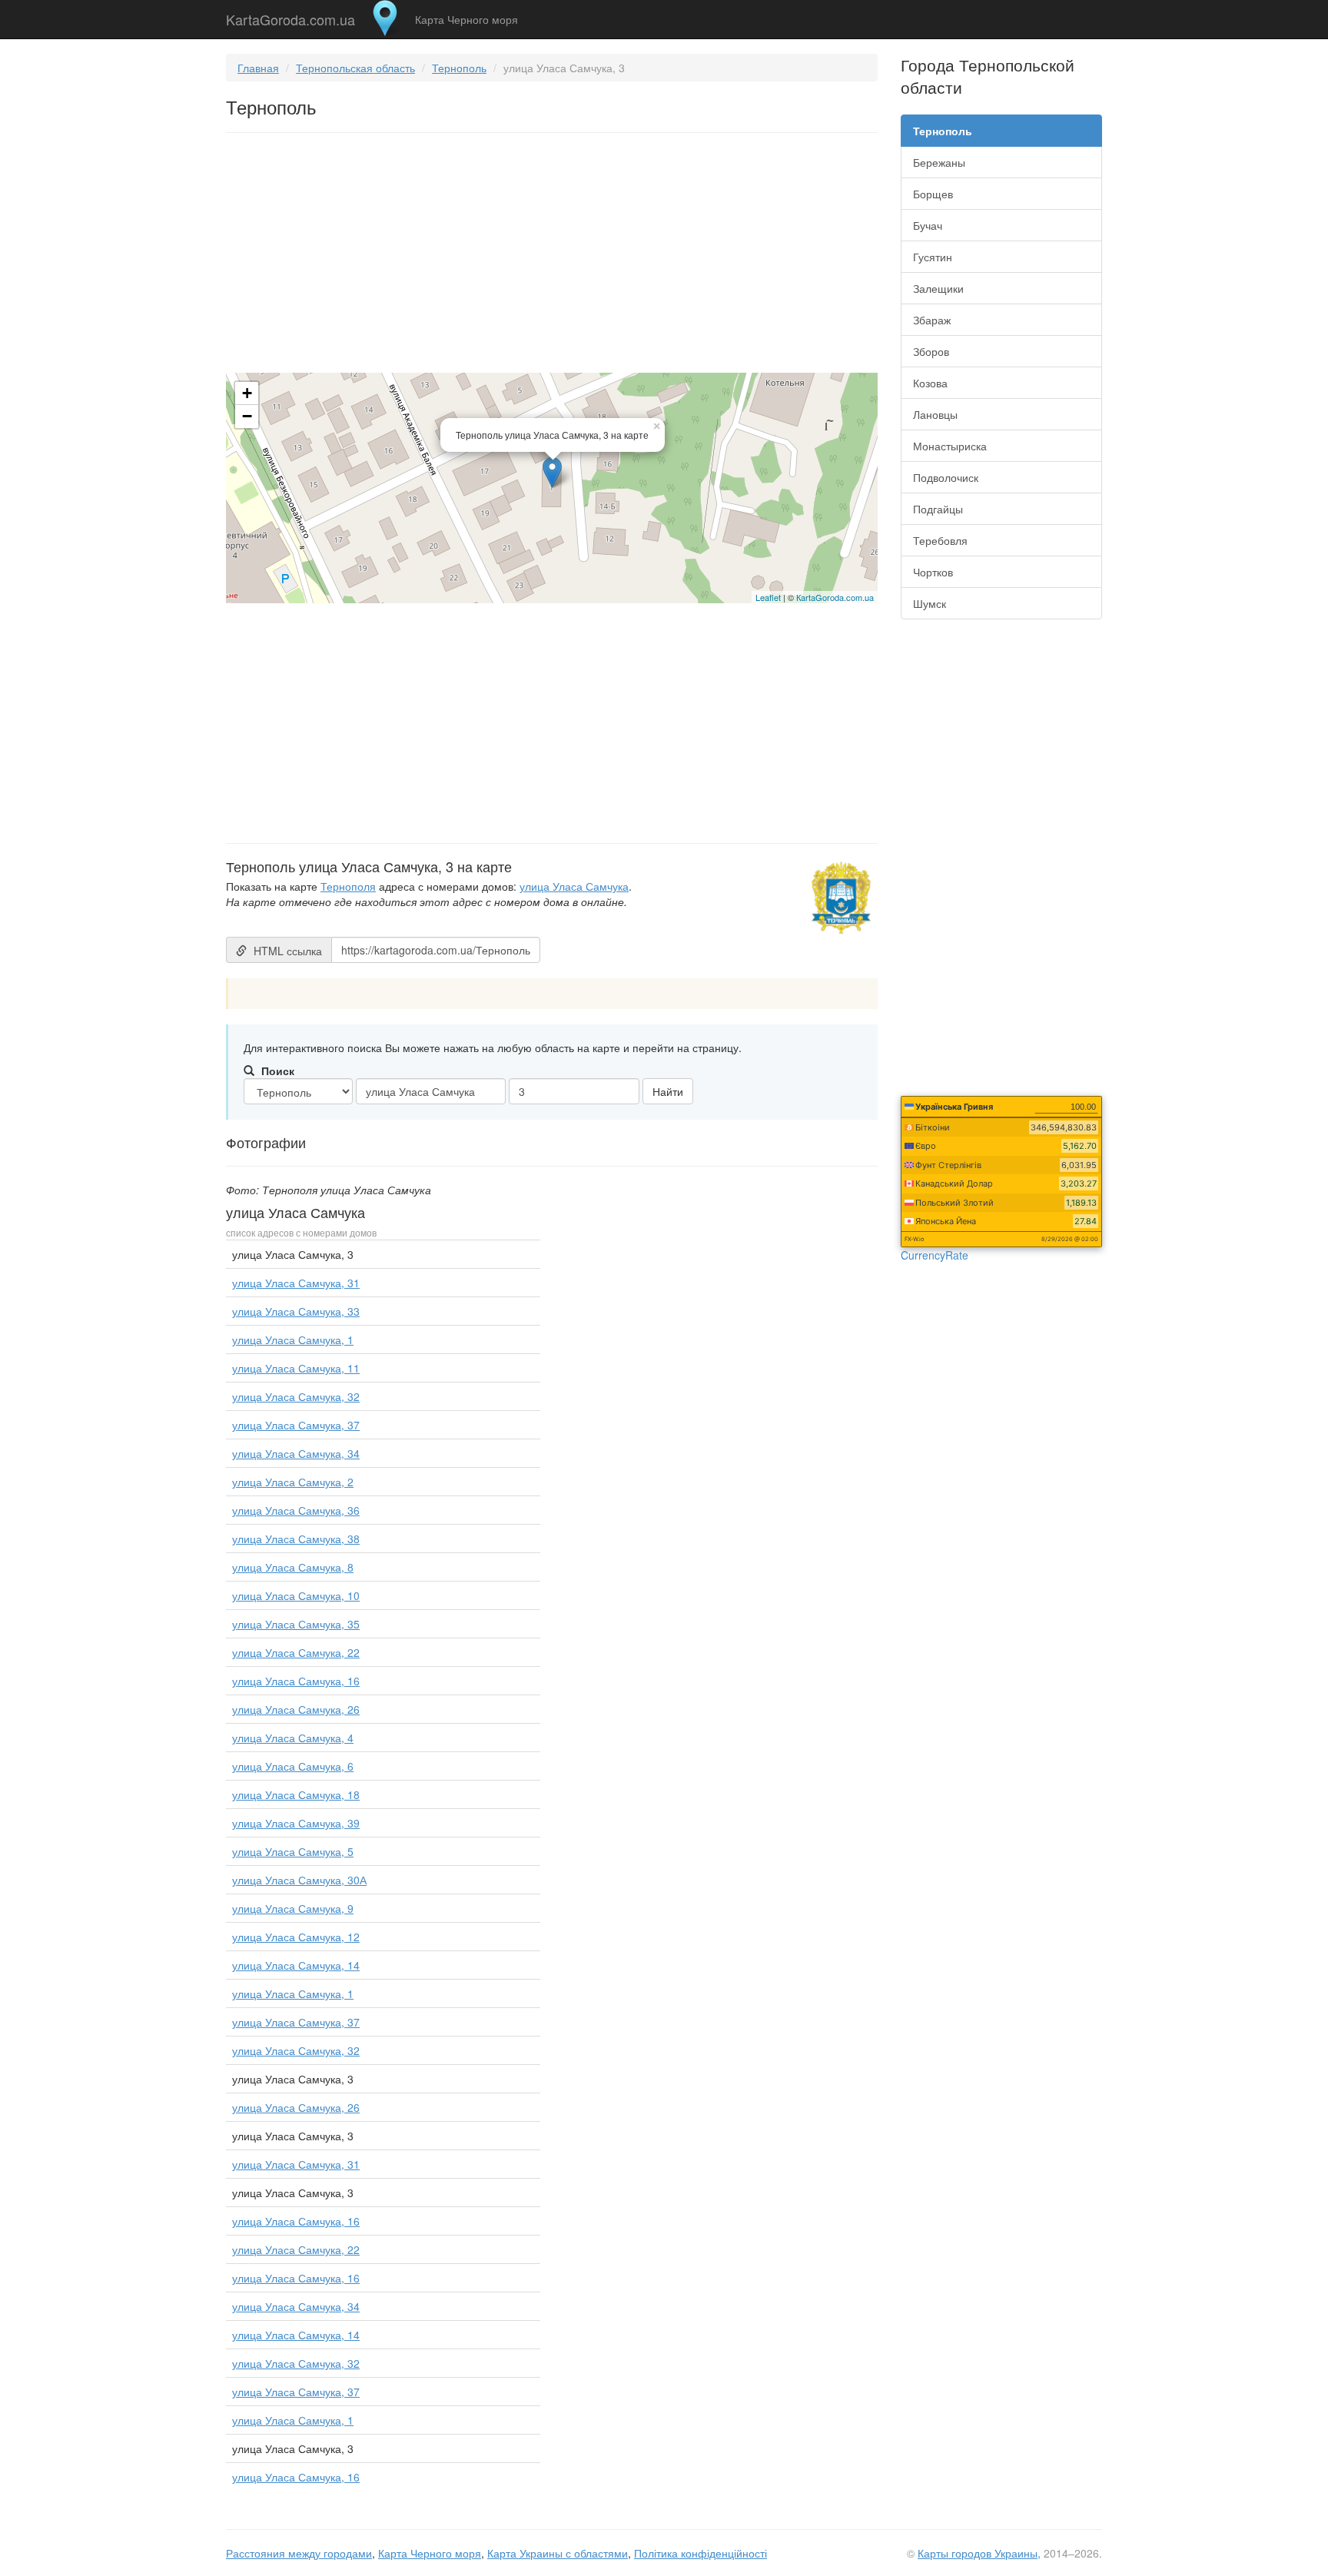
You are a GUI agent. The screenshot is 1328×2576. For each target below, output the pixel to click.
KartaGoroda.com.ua (290, 16)
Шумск (930, 603)
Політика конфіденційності (701, 2553)
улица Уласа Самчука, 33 (296, 1311)
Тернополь (459, 68)
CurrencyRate (935, 1255)
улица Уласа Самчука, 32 (296, 1396)
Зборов (931, 351)
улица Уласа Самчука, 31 (296, 1283)
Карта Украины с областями (558, 2553)
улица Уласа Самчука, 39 (296, 1823)
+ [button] (247, 393)
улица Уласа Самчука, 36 (296, 1510)
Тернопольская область (355, 68)
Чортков (933, 572)
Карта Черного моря (466, 19)
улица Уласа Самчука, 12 (296, 1937)
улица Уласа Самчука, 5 (293, 1851)
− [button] (247, 416)
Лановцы (935, 414)
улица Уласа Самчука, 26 (296, 1709)
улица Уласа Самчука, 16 (296, 1681)
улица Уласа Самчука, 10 (296, 1595)
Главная (258, 68)
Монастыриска (950, 446)
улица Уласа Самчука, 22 (296, 1652)
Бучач (928, 225)
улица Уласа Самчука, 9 (293, 1908)
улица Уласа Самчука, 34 (296, 1453)
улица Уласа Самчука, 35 (296, 1624)
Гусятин (933, 257)
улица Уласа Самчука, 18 (296, 1794)
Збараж (932, 320)
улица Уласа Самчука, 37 (296, 1425)
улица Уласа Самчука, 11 (296, 1368)
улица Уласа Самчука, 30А (299, 1880)
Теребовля (940, 540)
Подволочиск (946, 477)
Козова (930, 383)
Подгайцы (938, 509)
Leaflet (768, 597)
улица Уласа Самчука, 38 (296, 1539)
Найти (668, 1091)
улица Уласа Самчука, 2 (293, 1482)
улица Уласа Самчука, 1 (293, 1339)
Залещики (938, 288)
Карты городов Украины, (979, 2553)
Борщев (933, 194)
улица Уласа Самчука (574, 886)
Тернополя (348, 886)
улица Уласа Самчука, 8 (293, 1567)
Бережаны (939, 162)
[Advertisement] (552, 256)
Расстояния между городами (299, 2553)
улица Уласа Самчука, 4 (293, 1738)
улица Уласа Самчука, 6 (293, 1766)
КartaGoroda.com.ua (835, 597)
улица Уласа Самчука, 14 (296, 1965)
